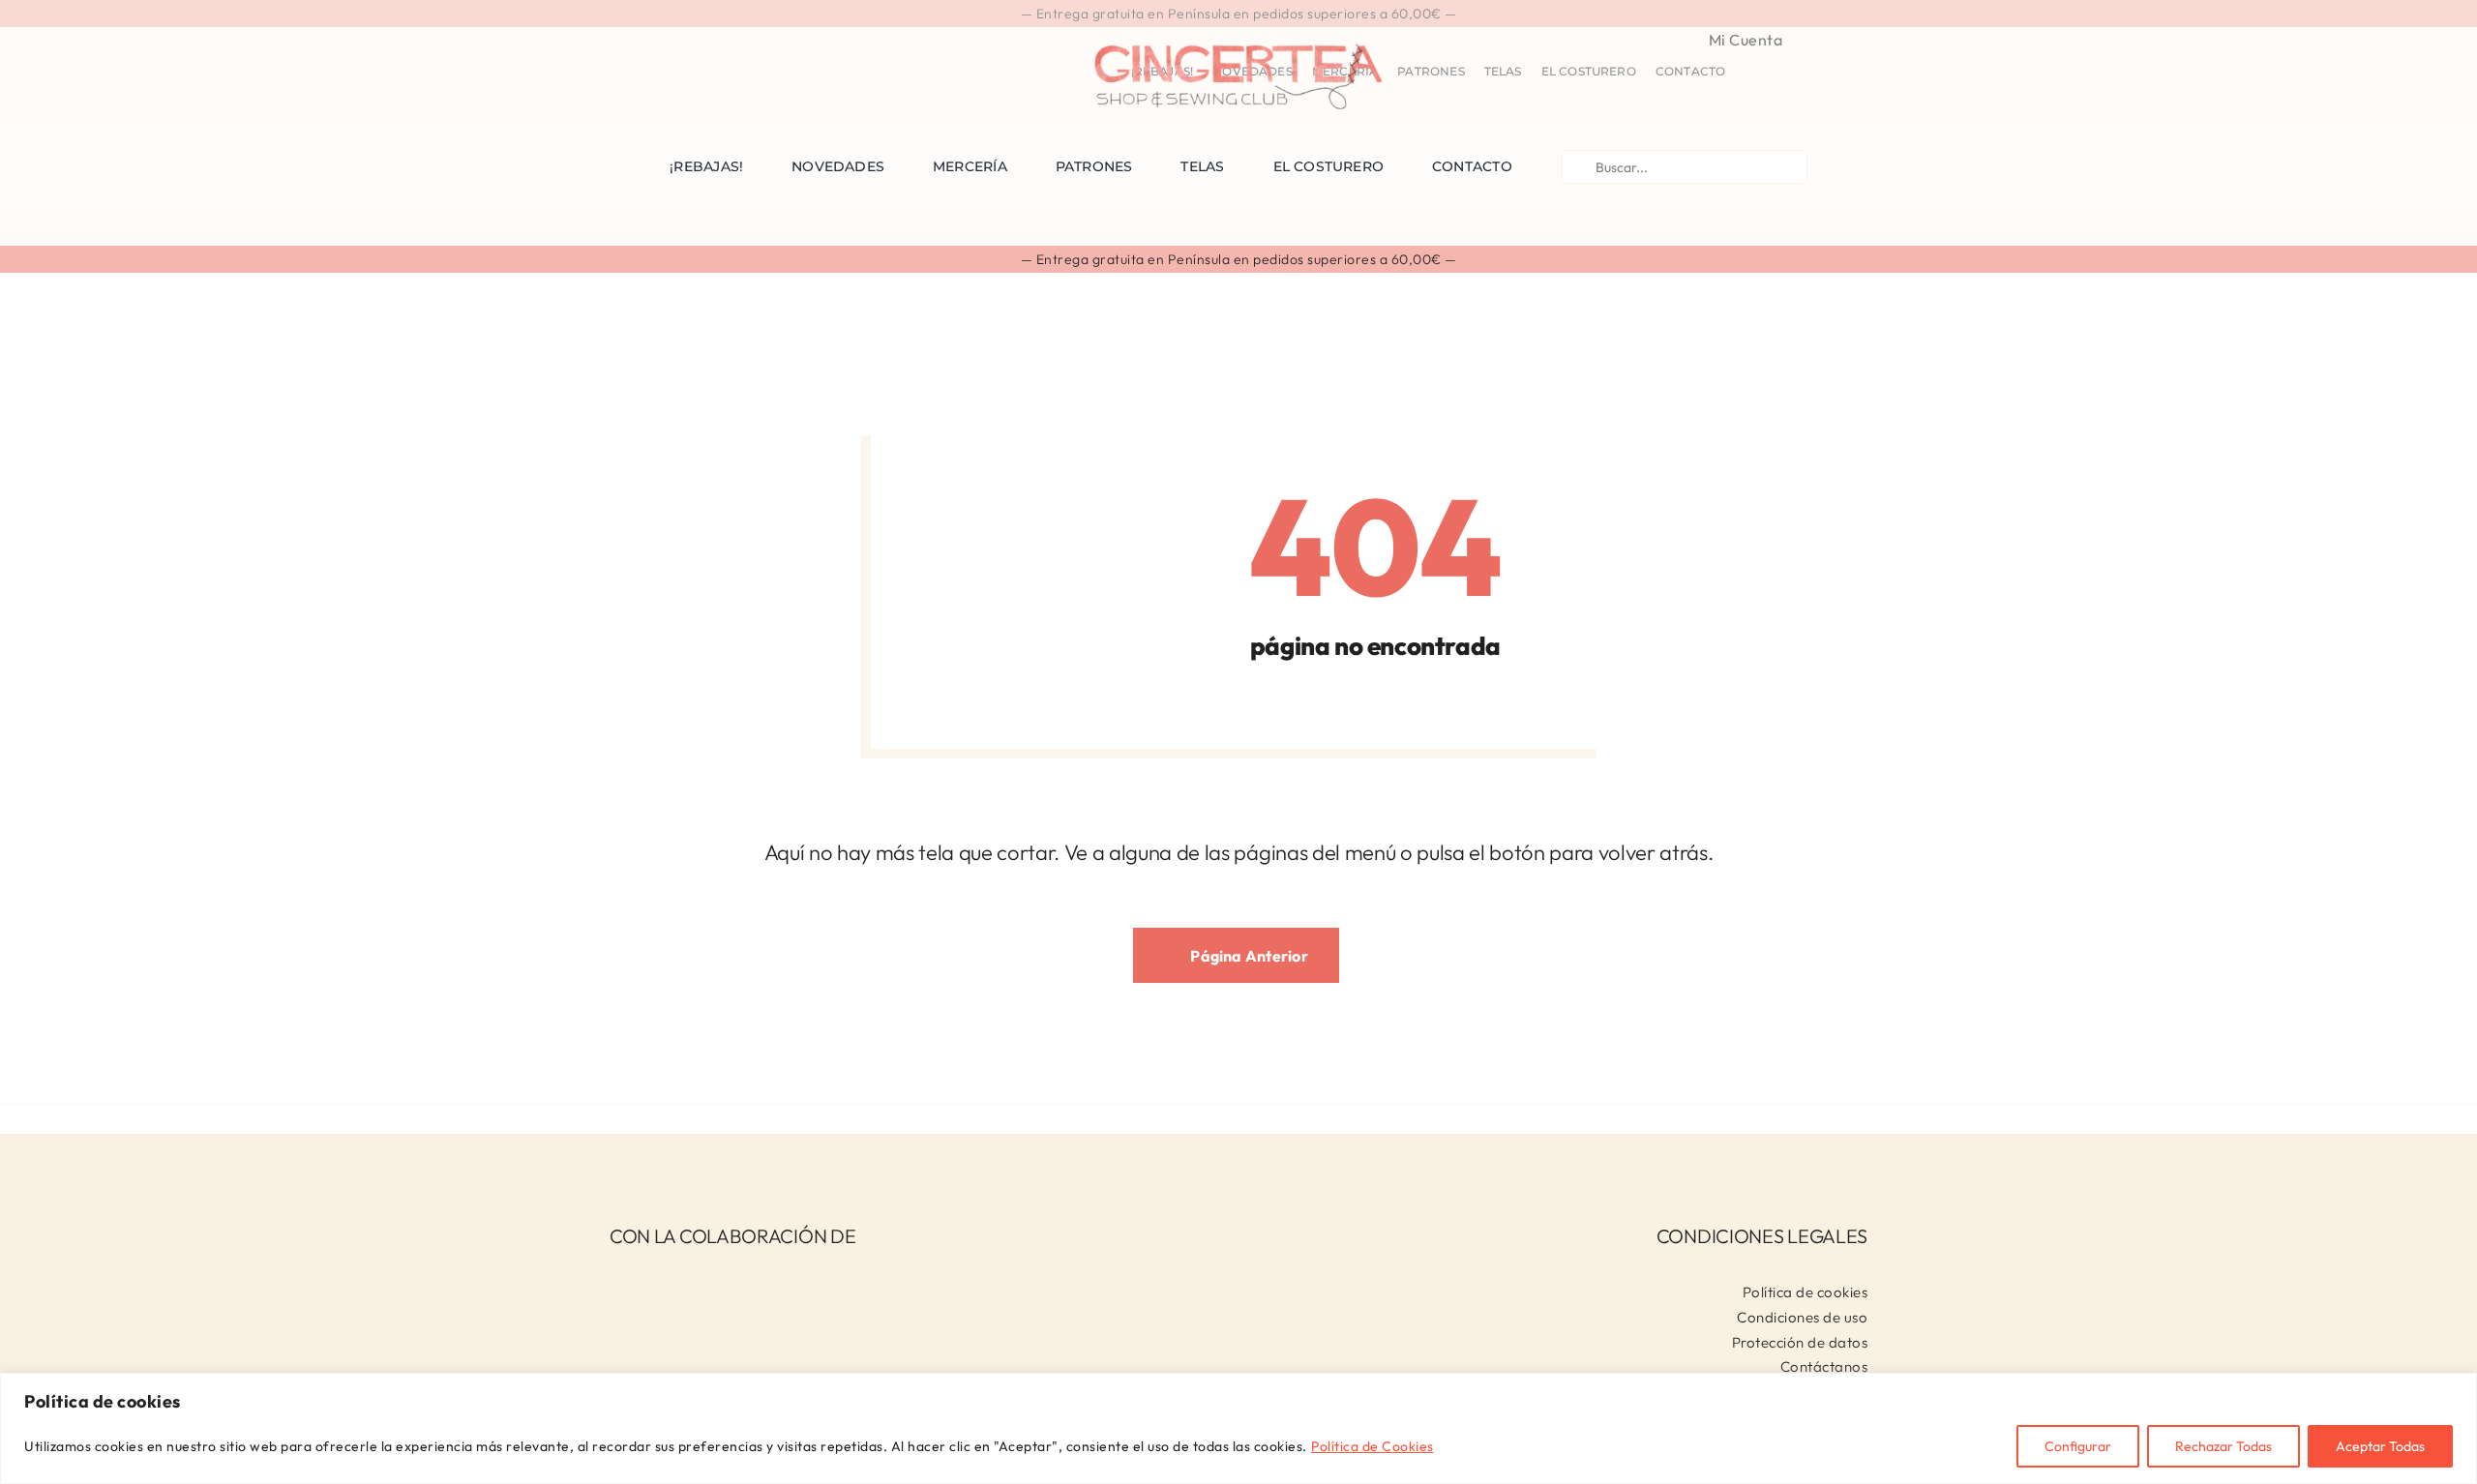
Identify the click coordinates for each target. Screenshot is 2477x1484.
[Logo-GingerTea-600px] (1238, 36)
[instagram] (647, 37)
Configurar (2078, 1446)
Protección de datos (1800, 1342)
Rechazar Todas (2223, 1446)
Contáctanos (1824, 1366)
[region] (1238, 1428)
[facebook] (616, 37)
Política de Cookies (1373, 1446)
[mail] (710, 37)
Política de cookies (1806, 1292)
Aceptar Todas (2380, 1446)
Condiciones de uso (1802, 1317)
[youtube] (679, 37)
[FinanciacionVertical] (731, 1277)
